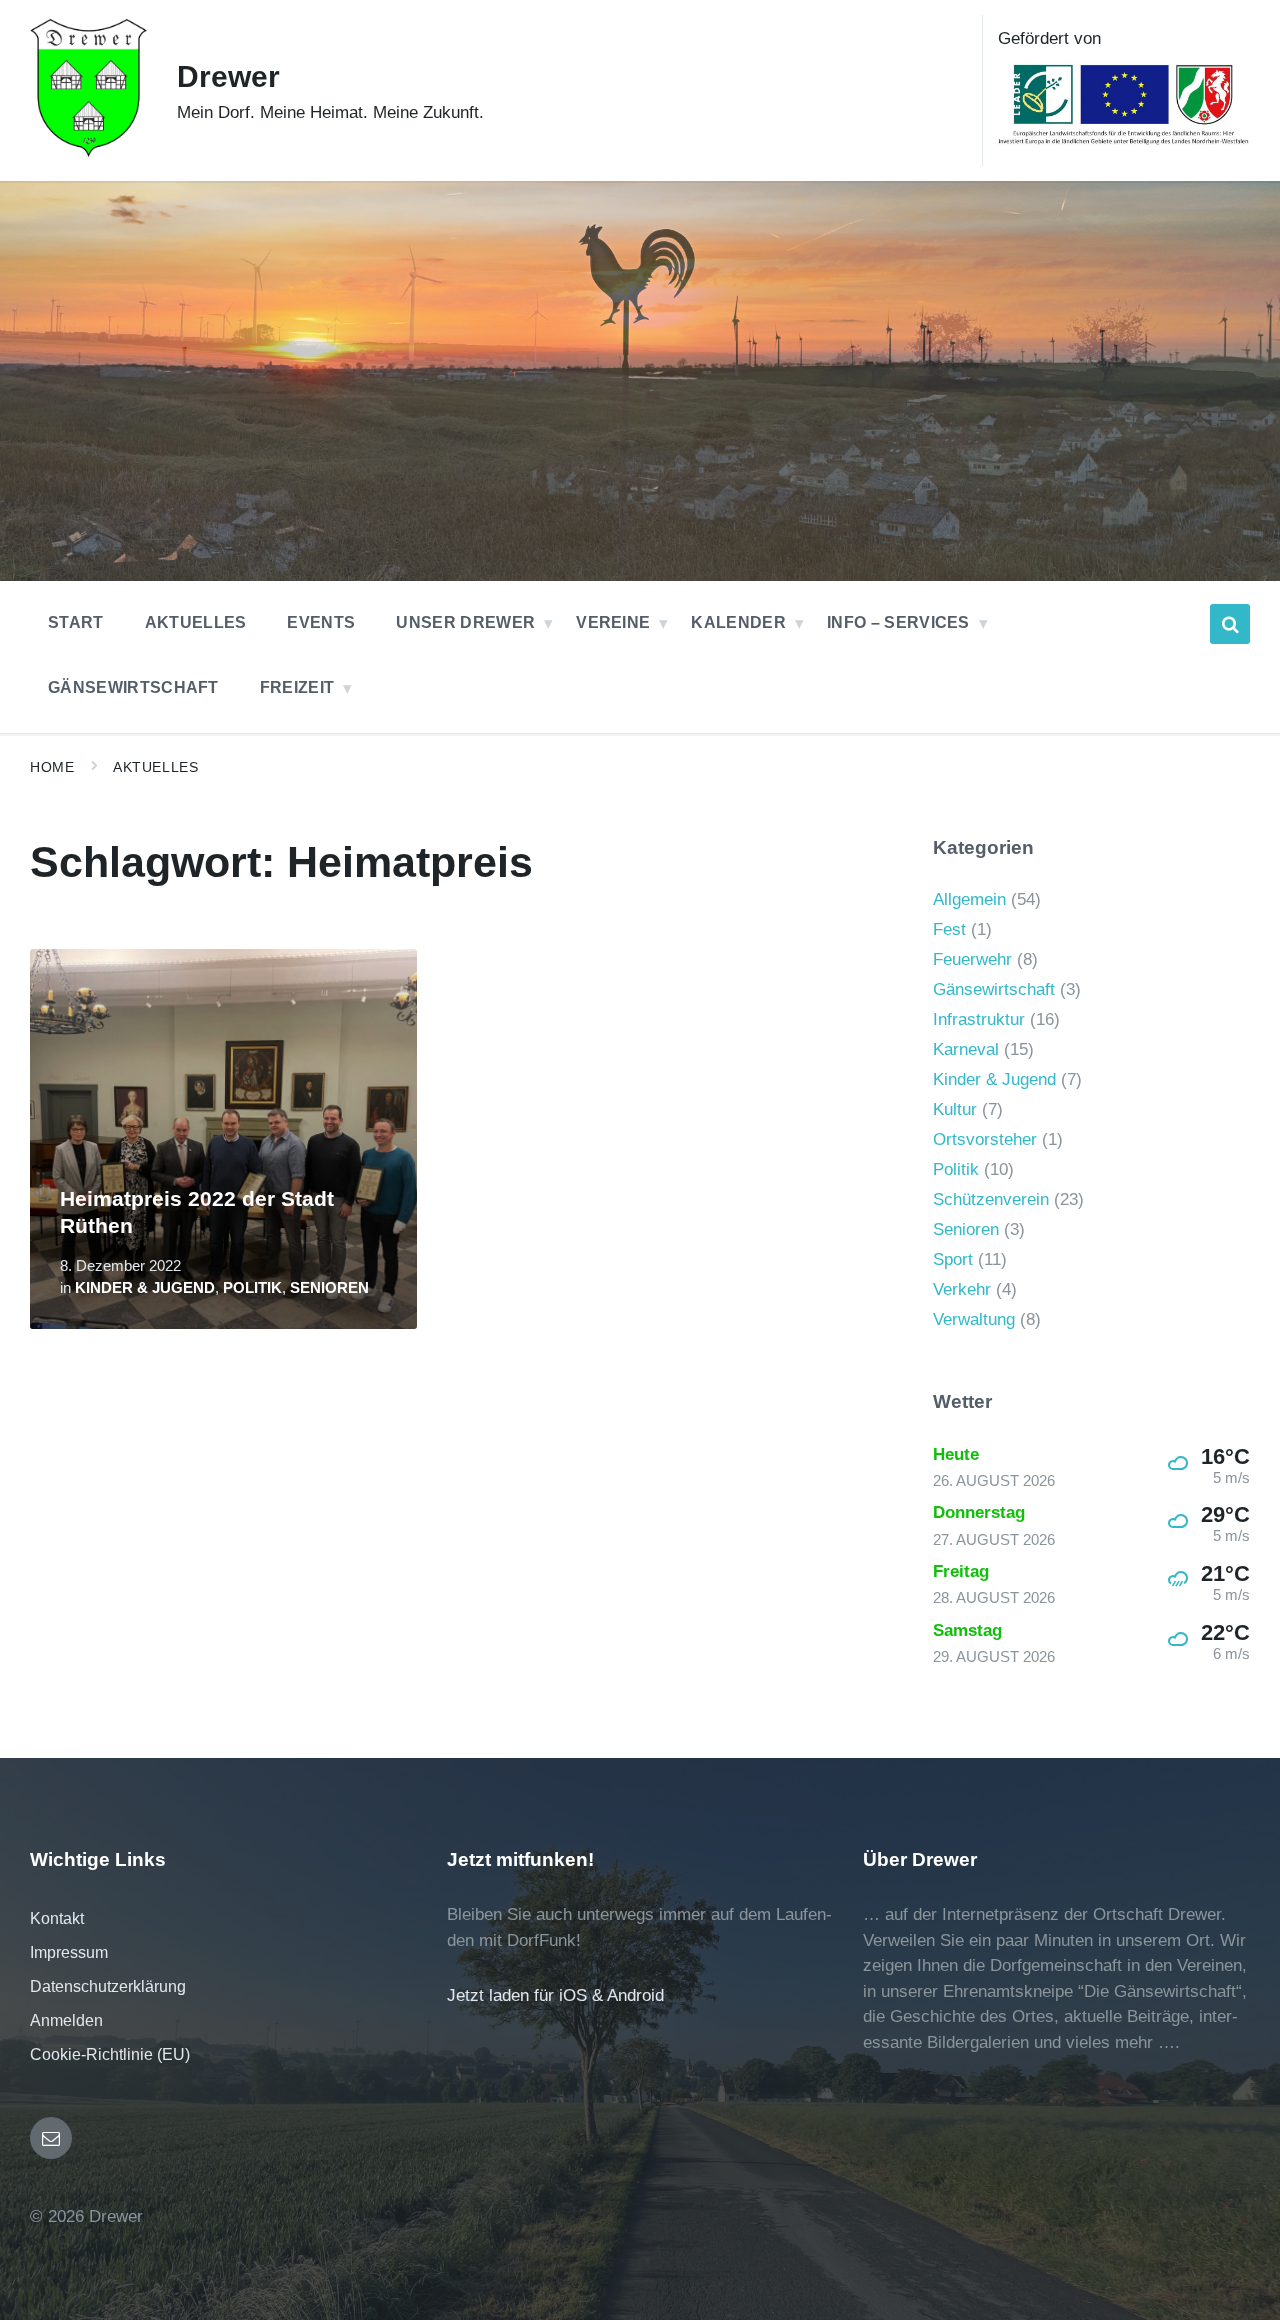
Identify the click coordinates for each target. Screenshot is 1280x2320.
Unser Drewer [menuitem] (465, 622)
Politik (252, 1288)
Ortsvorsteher (985, 1139)
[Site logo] (88, 151)
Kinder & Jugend (145, 1288)
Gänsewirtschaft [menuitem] (133, 687)
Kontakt (57, 1918)
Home (52, 767)
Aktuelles (155, 767)
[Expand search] (1230, 624)
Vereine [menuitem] (613, 622)
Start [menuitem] (76, 622)
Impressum (69, 1952)
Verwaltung (974, 1319)
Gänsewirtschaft (994, 989)
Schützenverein (991, 1199)
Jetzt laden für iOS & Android (555, 1995)
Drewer (228, 76)
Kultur (955, 1109)
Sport (953, 1259)
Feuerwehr (972, 959)
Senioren (329, 1288)
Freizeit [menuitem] (297, 687)
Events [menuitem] (321, 622)
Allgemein (969, 899)
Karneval (966, 1049)
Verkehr (962, 1289)
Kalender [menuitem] (738, 622)
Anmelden (66, 2020)
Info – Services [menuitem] (898, 622)
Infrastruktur (979, 1019)
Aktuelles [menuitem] (196, 622)
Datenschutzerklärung (108, 1986)
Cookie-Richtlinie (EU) (110, 2054)
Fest (949, 929)
